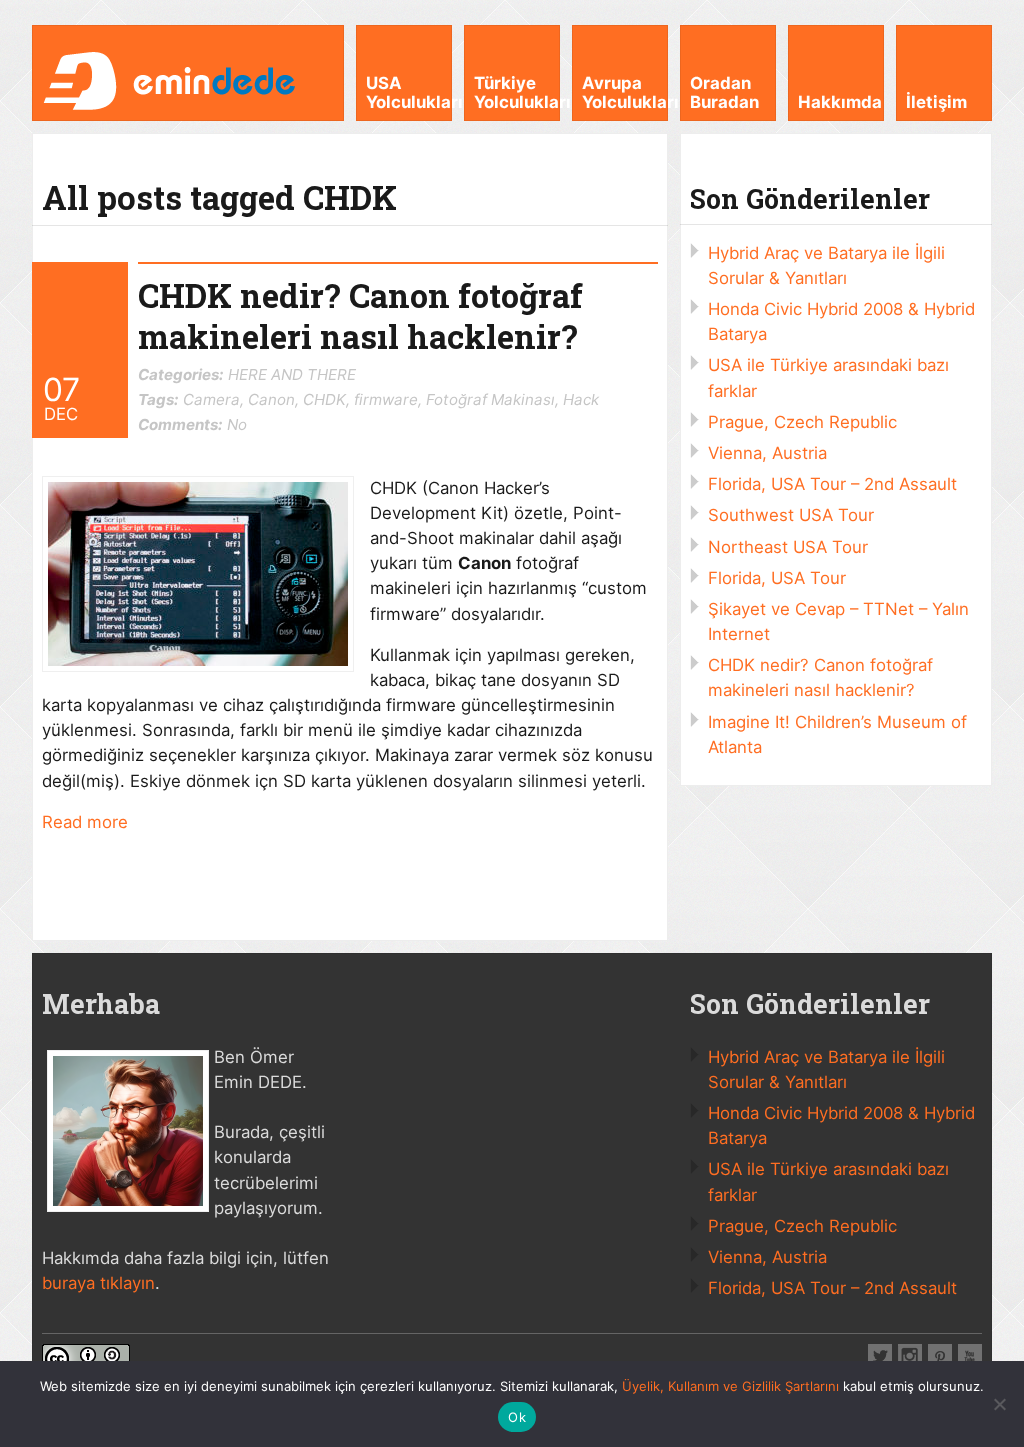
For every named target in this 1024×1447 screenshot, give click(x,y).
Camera (211, 399)
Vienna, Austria (767, 453)
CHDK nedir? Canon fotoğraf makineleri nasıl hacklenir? (360, 316)
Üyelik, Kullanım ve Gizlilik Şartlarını (730, 1386)
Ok (517, 1417)
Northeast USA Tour (788, 547)
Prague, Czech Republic (802, 422)
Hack (581, 399)
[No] (999, 1404)
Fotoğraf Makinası (490, 399)
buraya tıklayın (98, 1283)
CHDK (324, 399)
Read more (85, 822)
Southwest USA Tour (791, 515)
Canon (271, 399)
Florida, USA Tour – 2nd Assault (832, 484)
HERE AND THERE (292, 374)
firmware (386, 399)
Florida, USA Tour (777, 578)
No (192, 424)
